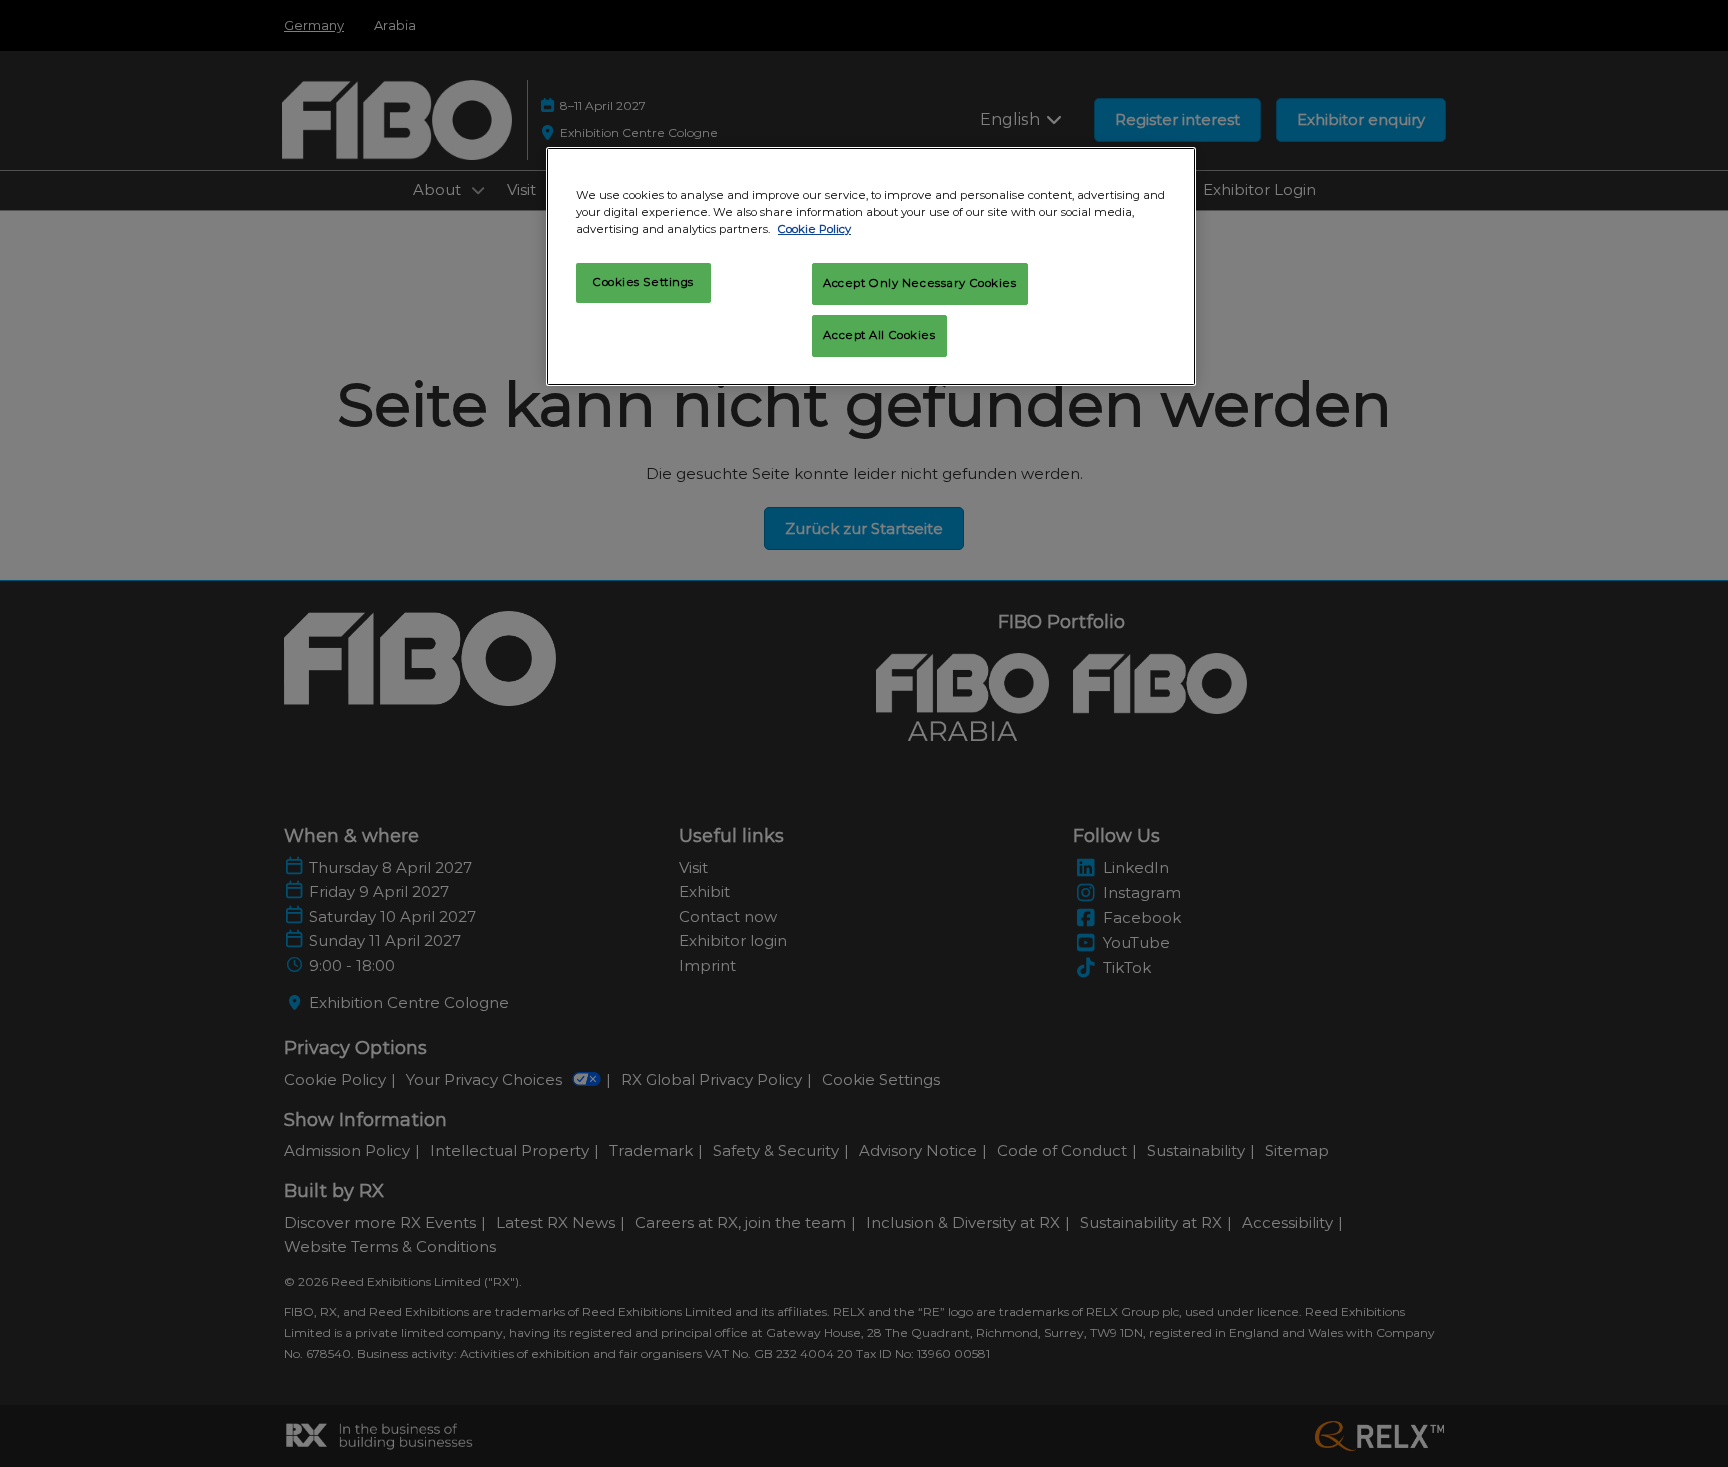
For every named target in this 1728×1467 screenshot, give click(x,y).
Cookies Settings (643, 282)
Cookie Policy (814, 229)
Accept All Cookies (879, 335)
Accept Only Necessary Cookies (920, 283)
